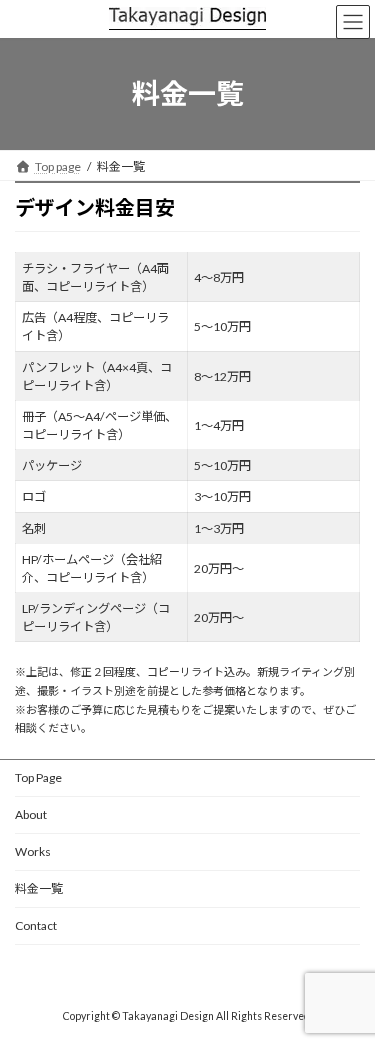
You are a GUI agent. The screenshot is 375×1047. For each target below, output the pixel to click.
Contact (36, 925)
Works (33, 851)
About (31, 814)
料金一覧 (39, 888)
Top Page (38, 777)
